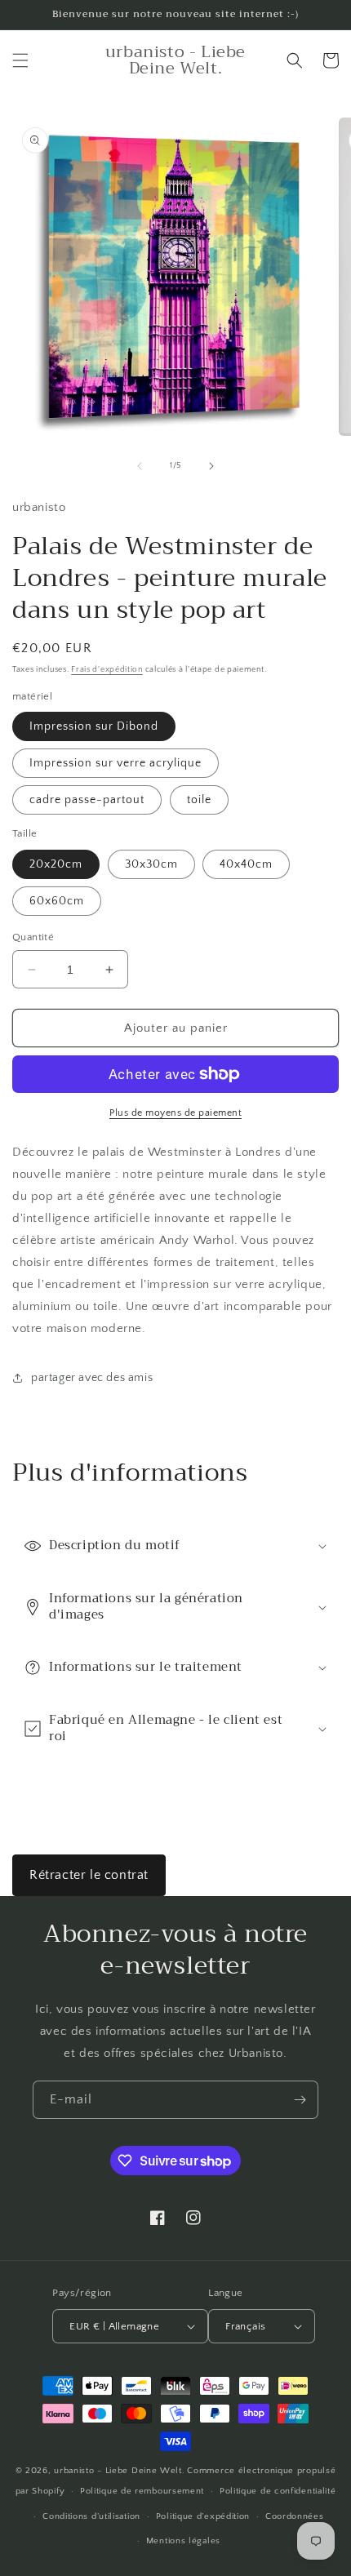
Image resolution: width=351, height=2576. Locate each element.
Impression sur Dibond (94, 726)
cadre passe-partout (87, 800)
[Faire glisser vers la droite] (211, 466)
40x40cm (246, 864)
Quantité (33, 937)
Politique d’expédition (203, 2516)
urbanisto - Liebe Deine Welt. (119, 2471)
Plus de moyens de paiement (175, 1113)
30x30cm (151, 864)
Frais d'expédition (107, 670)
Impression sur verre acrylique (116, 763)
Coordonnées (295, 2516)
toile (199, 800)
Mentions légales (183, 2541)
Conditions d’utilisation (91, 2516)
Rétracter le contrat (89, 1875)
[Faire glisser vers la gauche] (140, 466)
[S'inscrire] (300, 2100)
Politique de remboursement (142, 2491)
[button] (20, 60)
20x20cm (56, 864)
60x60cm (57, 901)
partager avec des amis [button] (92, 1378)
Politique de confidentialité (278, 2491)
